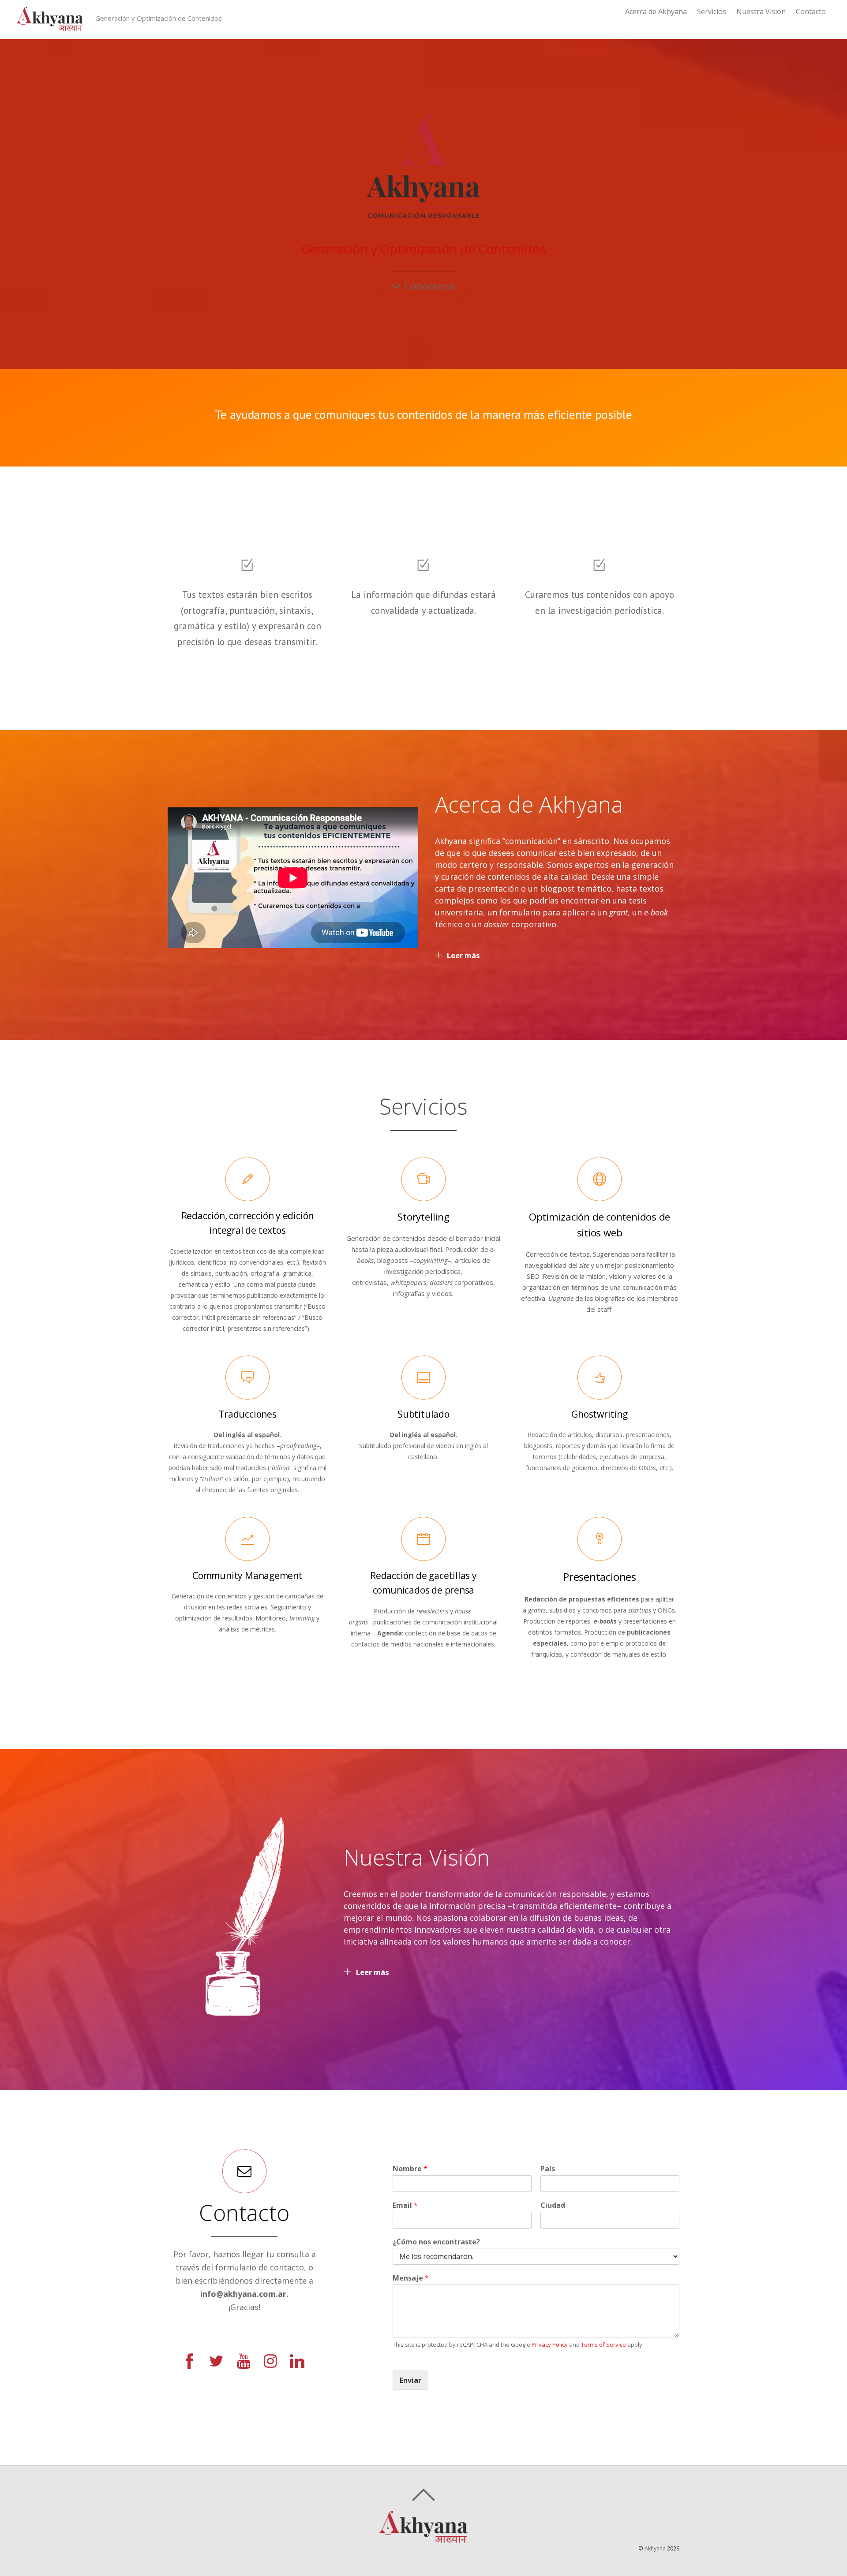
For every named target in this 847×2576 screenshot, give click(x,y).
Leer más (463, 955)
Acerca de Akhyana (656, 11)
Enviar (410, 2380)
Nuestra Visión (761, 11)
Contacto (811, 11)
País (548, 2169)
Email (405, 2205)
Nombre (410, 2169)
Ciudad (553, 2205)
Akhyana (655, 2548)
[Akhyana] (50, 27)
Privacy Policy (550, 2345)
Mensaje (411, 2278)
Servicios (712, 11)
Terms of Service (603, 2345)
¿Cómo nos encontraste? (436, 2242)
